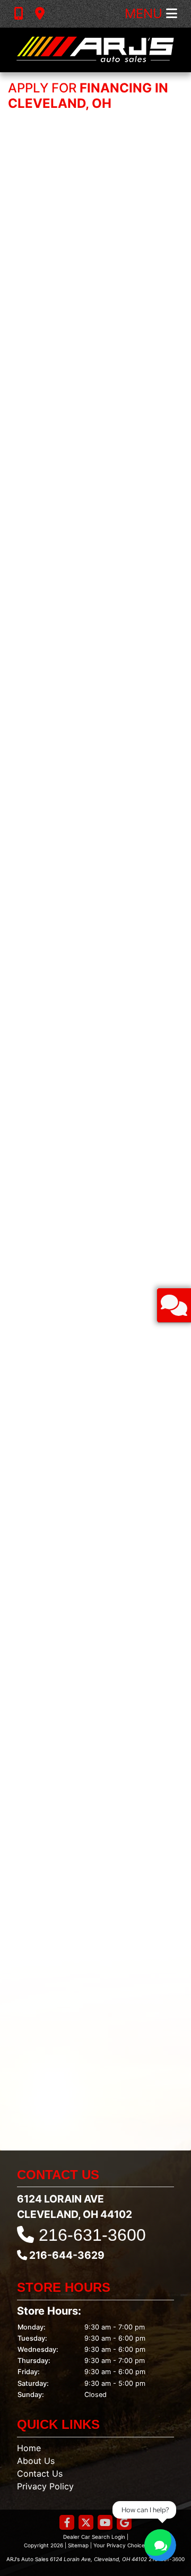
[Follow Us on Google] (124, 2523)
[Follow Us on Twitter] (86, 2523)
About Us (36, 2461)
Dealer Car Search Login (94, 2537)
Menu (145, 14)
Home (29, 2448)
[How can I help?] (160, 2545)
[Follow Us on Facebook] (67, 2523)
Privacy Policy (45, 2486)
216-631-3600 (92, 2235)
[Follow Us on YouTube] (105, 2523)
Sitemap (78, 2545)
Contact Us (40, 2473)
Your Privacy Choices (121, 2545)
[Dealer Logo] (95, 50)
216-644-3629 (67, 2255)
